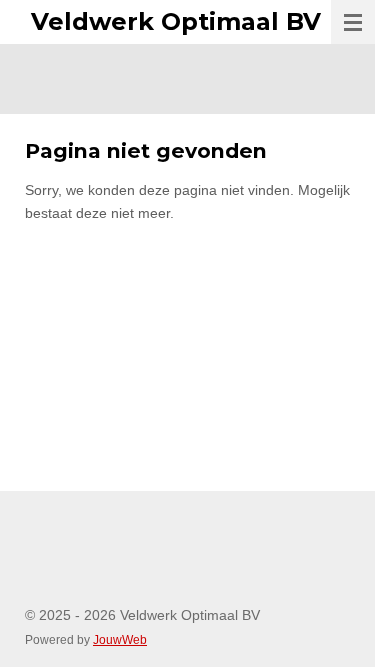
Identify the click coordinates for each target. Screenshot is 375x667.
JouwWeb (120, 639)
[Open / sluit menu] (353, 22)
